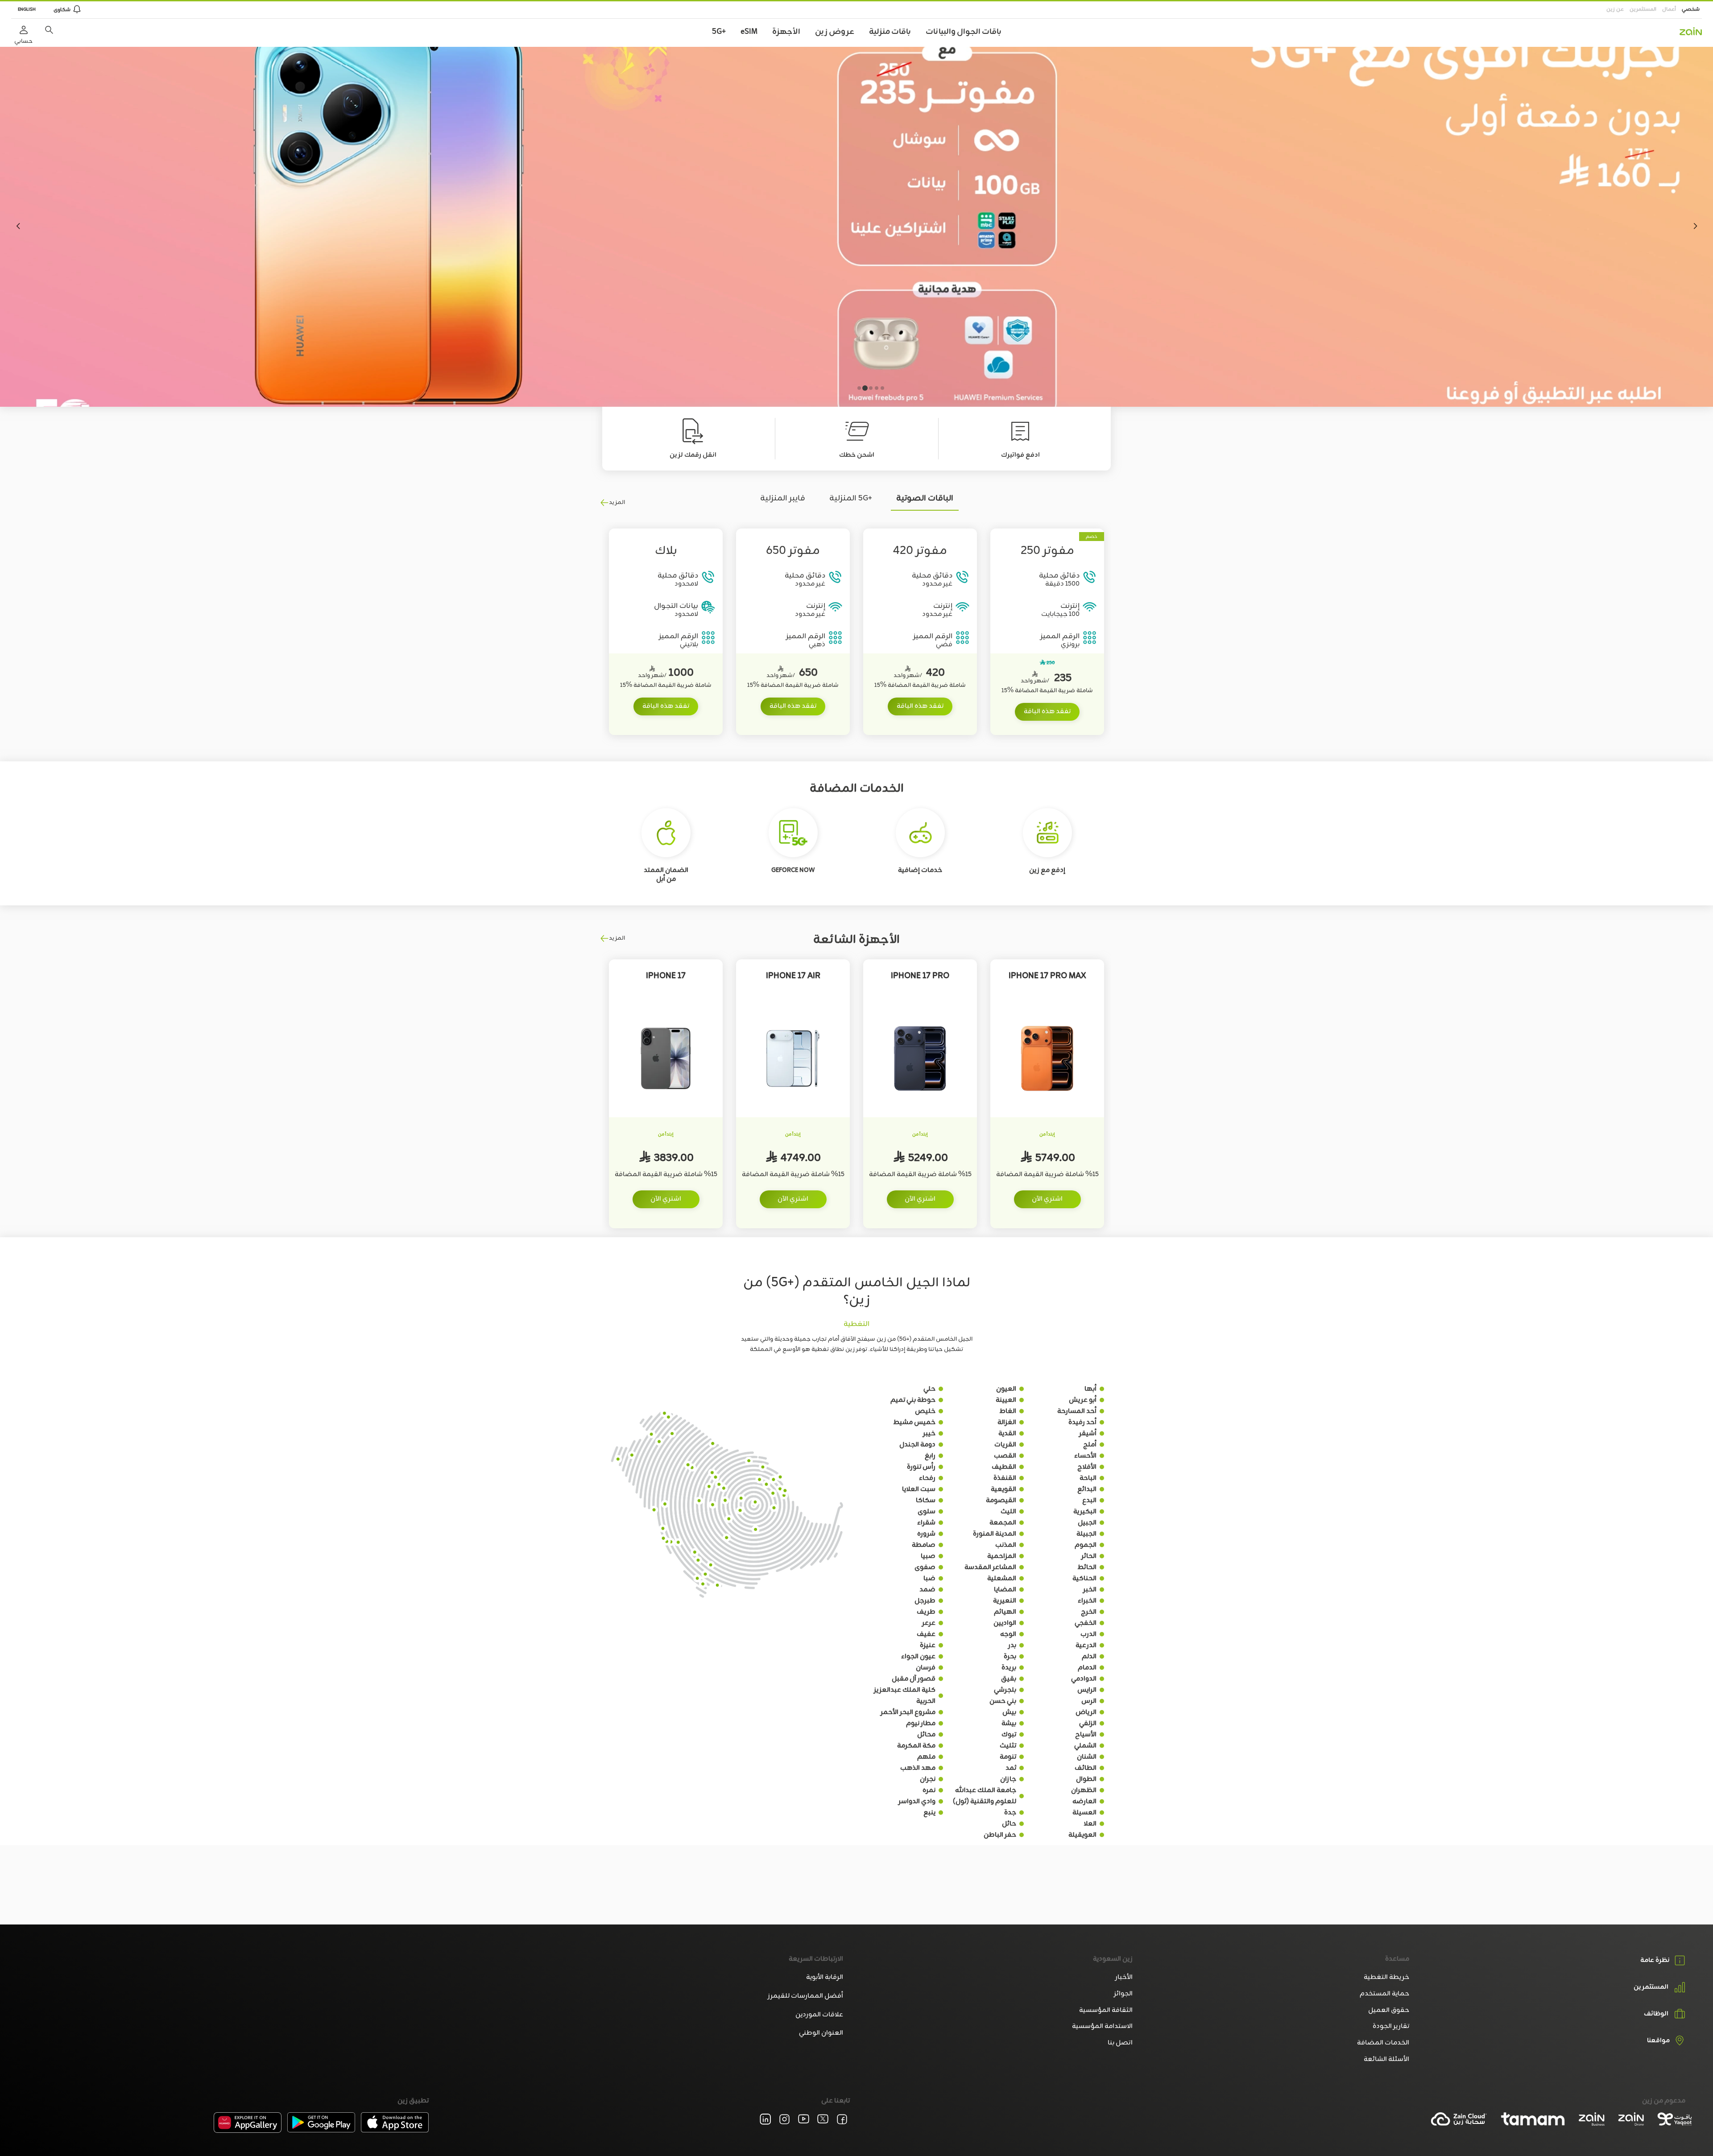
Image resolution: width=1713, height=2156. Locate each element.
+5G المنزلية (851, 498)
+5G (719, 32)
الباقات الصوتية (925, 498)
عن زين (1615, 9)
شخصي (1691, 9)
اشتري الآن (1047, 1199)
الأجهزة (786, 32)
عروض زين (835, 32)
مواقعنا (1658, 2041)
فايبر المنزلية (783, 498)
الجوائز (1123, 1994)
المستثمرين (1643, 9)
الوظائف (1656, 2014)
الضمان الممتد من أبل (666, 875)
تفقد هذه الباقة (1047, 712)
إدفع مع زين (1047, 870)
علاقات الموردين (819, 2015)
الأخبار (1124, 1977)
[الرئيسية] (1691, 31)
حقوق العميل (1388, 2010)
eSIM (749, 32)
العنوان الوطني (821, 2033)
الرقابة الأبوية (825, 1977)
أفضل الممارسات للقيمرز (805, 1996)
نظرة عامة (1655, 1960)
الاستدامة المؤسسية (1102, 2026)
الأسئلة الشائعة (1386, 2059)
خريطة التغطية (1386, 1977)
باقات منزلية (890, 32)
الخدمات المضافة (1383, 2043)
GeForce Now (793, 870)
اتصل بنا (1120, 2043)
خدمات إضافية (920, 870)
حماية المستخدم (1384, 1994)
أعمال (1669, 9)
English (27, 10)
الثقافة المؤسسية (1106, 2010)
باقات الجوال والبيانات (964, 32)
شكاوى (62, 10)
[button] (49, 30)
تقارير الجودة (1391, 2026)
